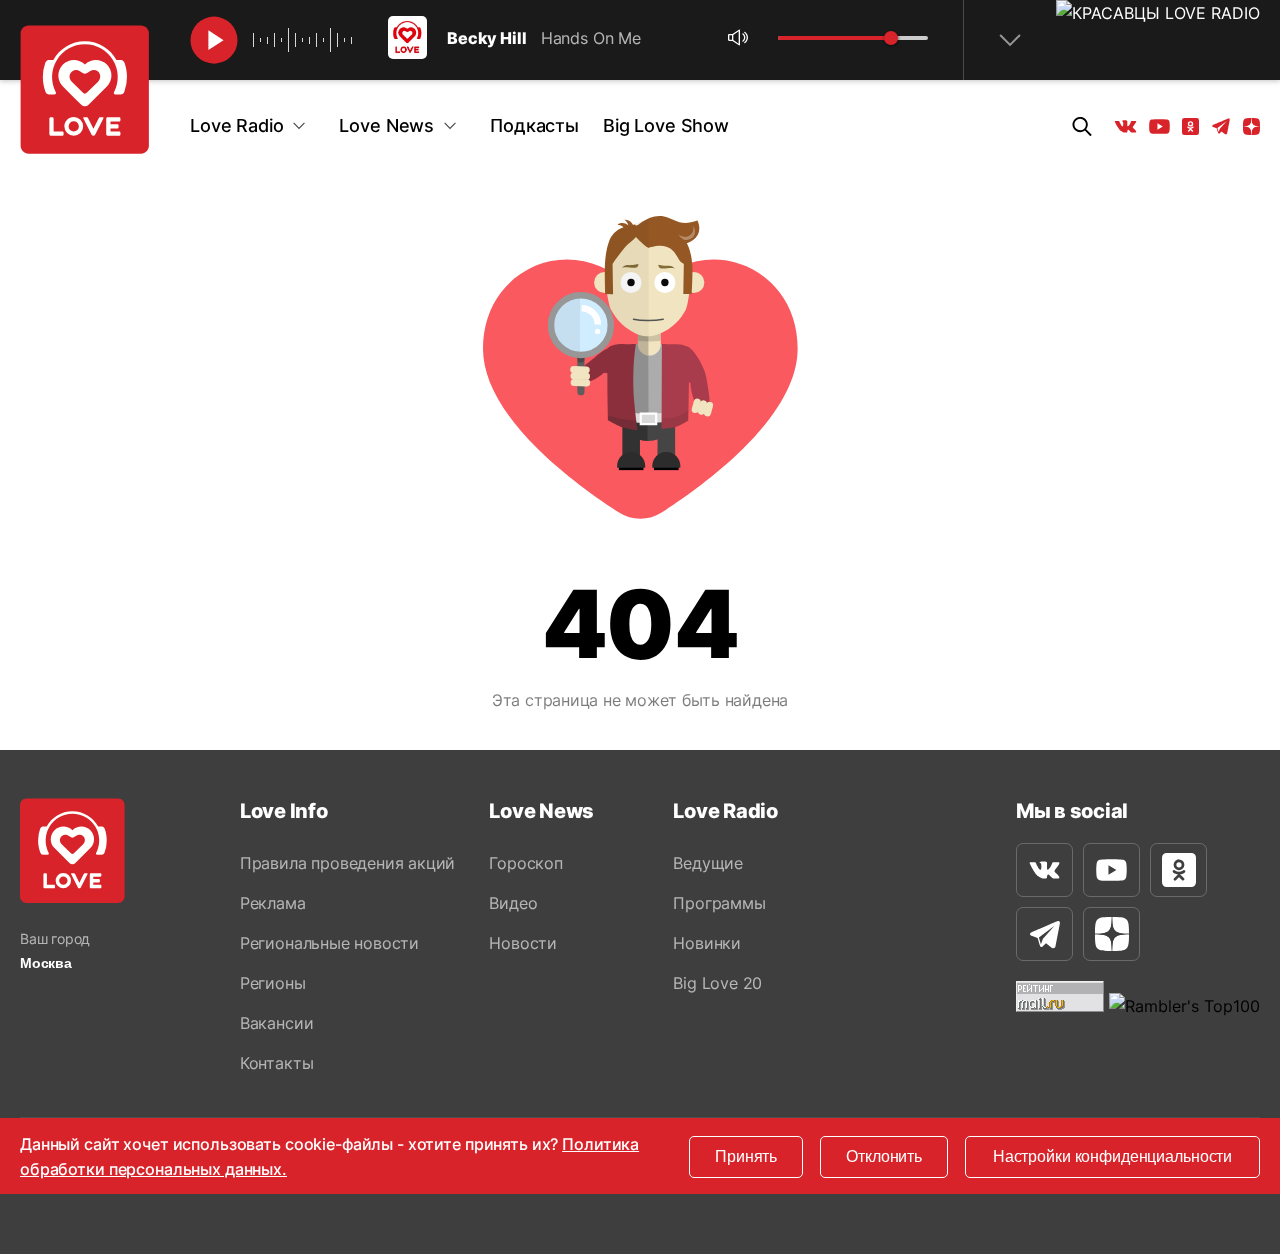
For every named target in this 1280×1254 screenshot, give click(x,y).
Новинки (707, 943)
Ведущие (708, 863)
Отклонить (884, 1156)
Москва (46, 963)
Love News (386, 125)
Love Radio (236, 125)
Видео (513, 903)
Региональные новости (329, 943)
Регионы (273, 983)
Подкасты (534, 125)
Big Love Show (666, 125)
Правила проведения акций (347, 863)
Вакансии (276, 1023)
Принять (746, 1156)
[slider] (891, 38)
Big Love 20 (717, 983)
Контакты (276, 1063)
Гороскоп (525, 863)
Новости (523, 943)
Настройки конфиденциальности (1112, 1156)
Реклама (273, 903)
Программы (719, 903)
